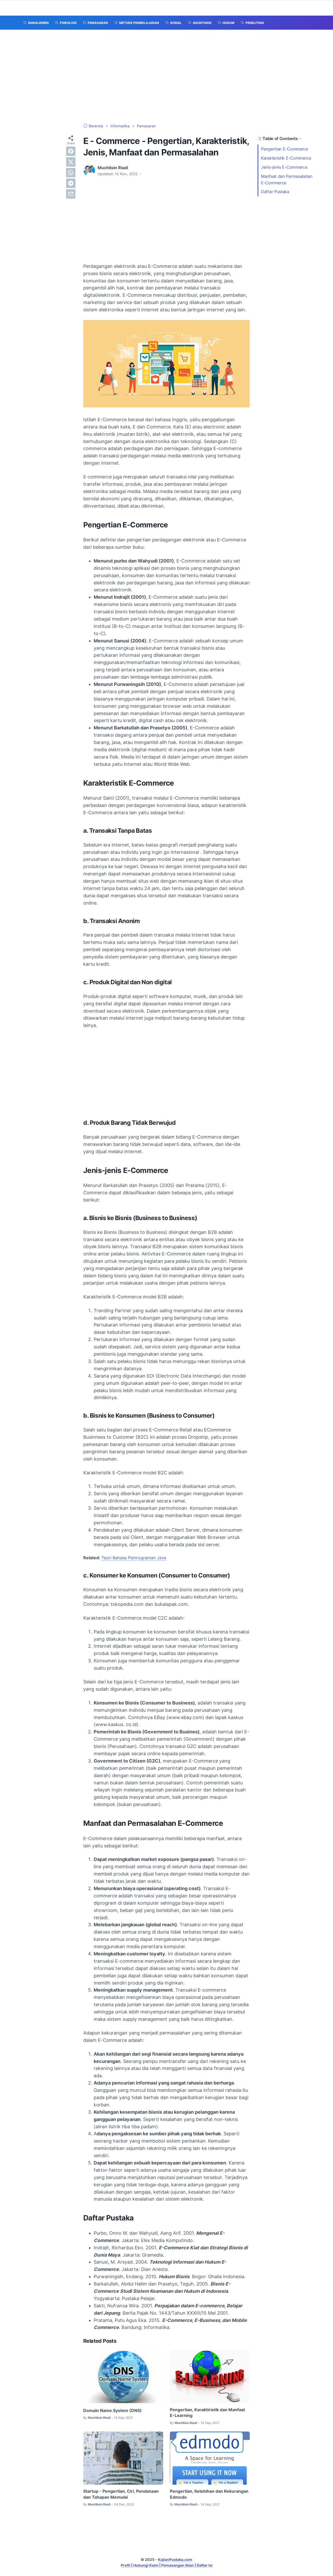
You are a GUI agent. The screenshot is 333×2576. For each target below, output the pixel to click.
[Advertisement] (166, 77)
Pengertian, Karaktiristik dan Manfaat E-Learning (207, 2413)
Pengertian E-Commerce (285, 149)
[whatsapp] (71, 173)
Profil (126, 2565)
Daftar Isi (205, 2565)
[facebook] (71, 151)
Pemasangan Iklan (178, 2565)
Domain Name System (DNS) (113, 2410)
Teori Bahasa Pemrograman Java (134, 1558)
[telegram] (71, 183)
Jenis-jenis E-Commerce (285, 167)
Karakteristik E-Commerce (287, 158)
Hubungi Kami (146, 2565)
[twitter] (71, 162)
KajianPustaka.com (175, 2559)
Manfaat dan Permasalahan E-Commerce (287, 179)
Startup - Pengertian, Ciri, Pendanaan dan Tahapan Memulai (121, 2494)
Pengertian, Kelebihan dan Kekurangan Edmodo (209, 2494)
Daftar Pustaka (275, 192)
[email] (71, 194)
